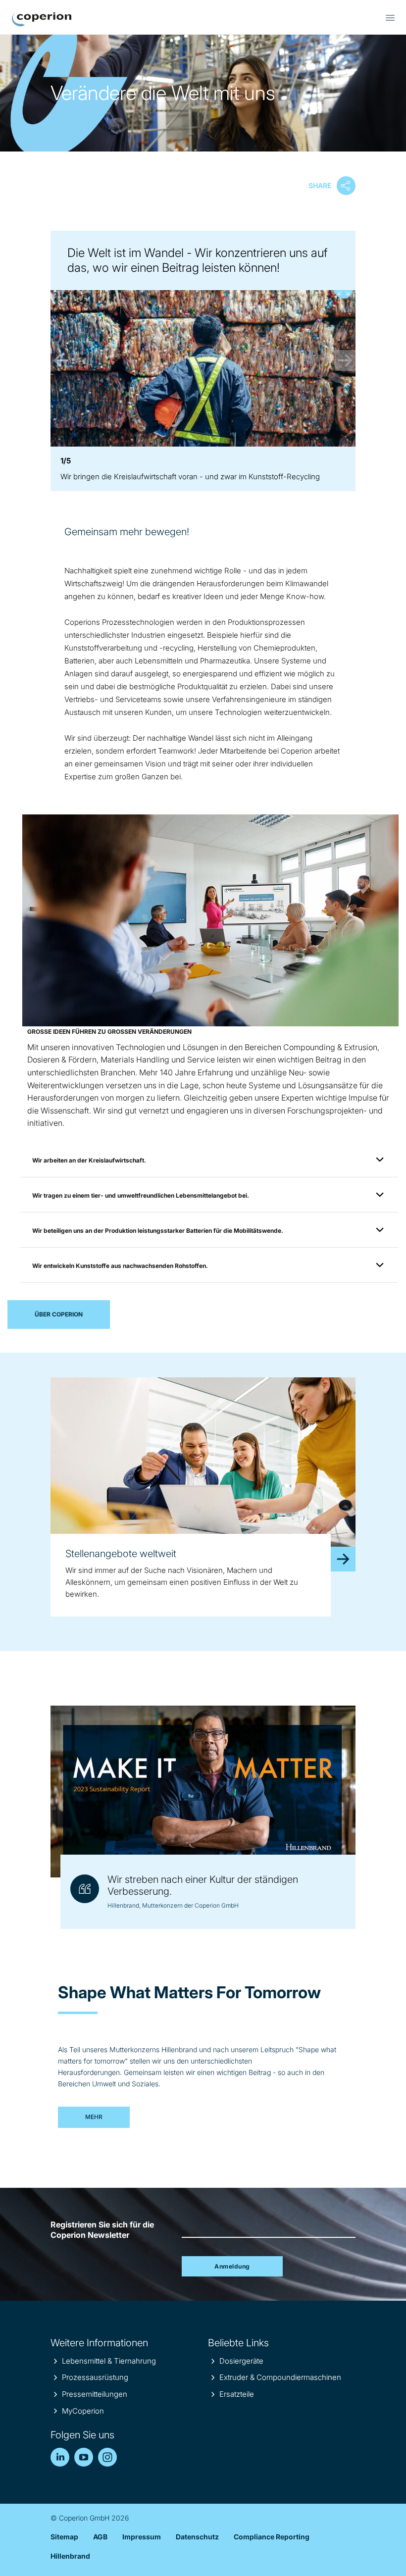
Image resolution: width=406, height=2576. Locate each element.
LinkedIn (60, 2457)
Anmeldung (232, 2266)
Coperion (42, 19)
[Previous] (61, 360)
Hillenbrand (70, 2556)
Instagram (107, 2457)
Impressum (142, 2537)
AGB (100, 2537)
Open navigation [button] (390, 18)
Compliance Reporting (272, 2537)
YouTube (84, 2457)
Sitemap (64, 2537)
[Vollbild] (203, 361)
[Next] (345, 360)
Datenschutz (197, 2537)
